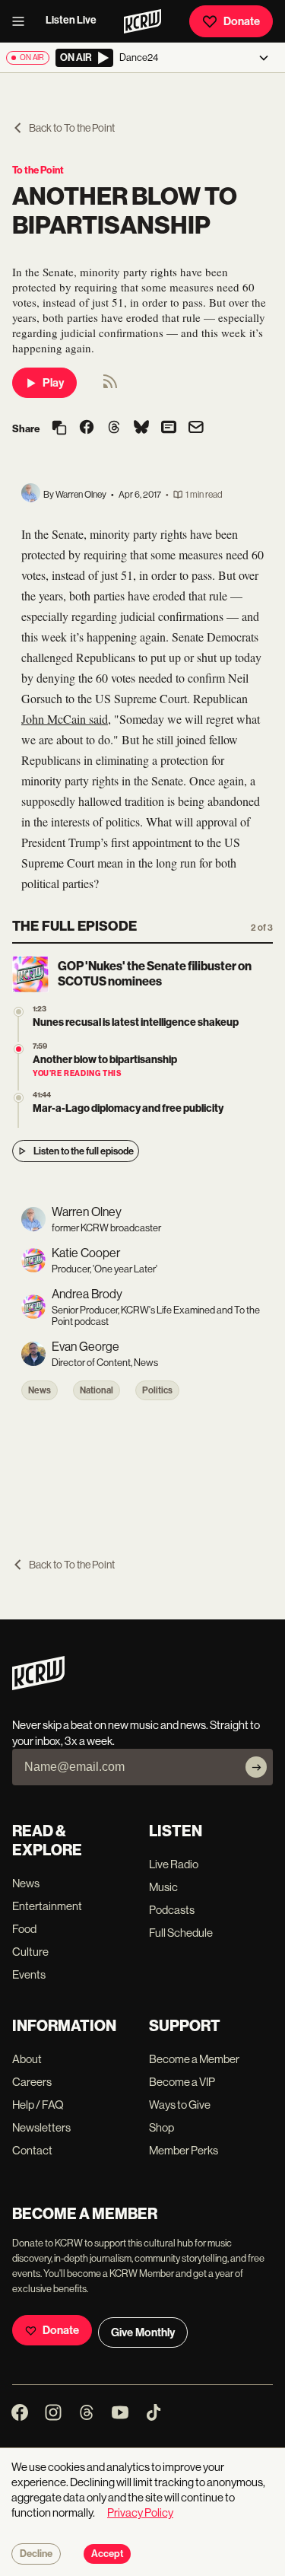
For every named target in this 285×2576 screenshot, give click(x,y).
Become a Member (194, 2059)
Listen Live (71, 20)
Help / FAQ (38, 2105)
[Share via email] (196, 429)
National (97, 1390)
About (27, 2059)
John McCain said (65, 719)
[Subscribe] (256, 1767)
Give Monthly (143, 2332)
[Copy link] (59, 429)
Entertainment (47, 1906)
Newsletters (41, 2127)
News (40, 1390)
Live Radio (174, 1864)
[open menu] (23, 21)
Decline (36, 2554)
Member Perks (184, 2150)
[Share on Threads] (114, 428)
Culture (30, 1952)
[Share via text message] (169, 428)
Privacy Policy (140, 2512)
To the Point (38, 170)
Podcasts (172, 1910)
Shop (161, 2127)
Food (24, 1929)
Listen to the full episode (84, 1151)
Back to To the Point (72, 128)
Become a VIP (182, 2082)
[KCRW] (38, 1686)
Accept (107, 2554)
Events (29, 1974)
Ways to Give (180, 2105)
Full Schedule (181, 1933)
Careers (32, 2082)
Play (53, 383)
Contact (32, 2150)
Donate (242, 21)
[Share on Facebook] (87, 428)
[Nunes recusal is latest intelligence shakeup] (19, 1012)
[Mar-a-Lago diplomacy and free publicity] (19, 1098)
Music (163, 1887)
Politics (157, 1390)
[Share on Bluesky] (141, 428)
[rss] (110, 386)
